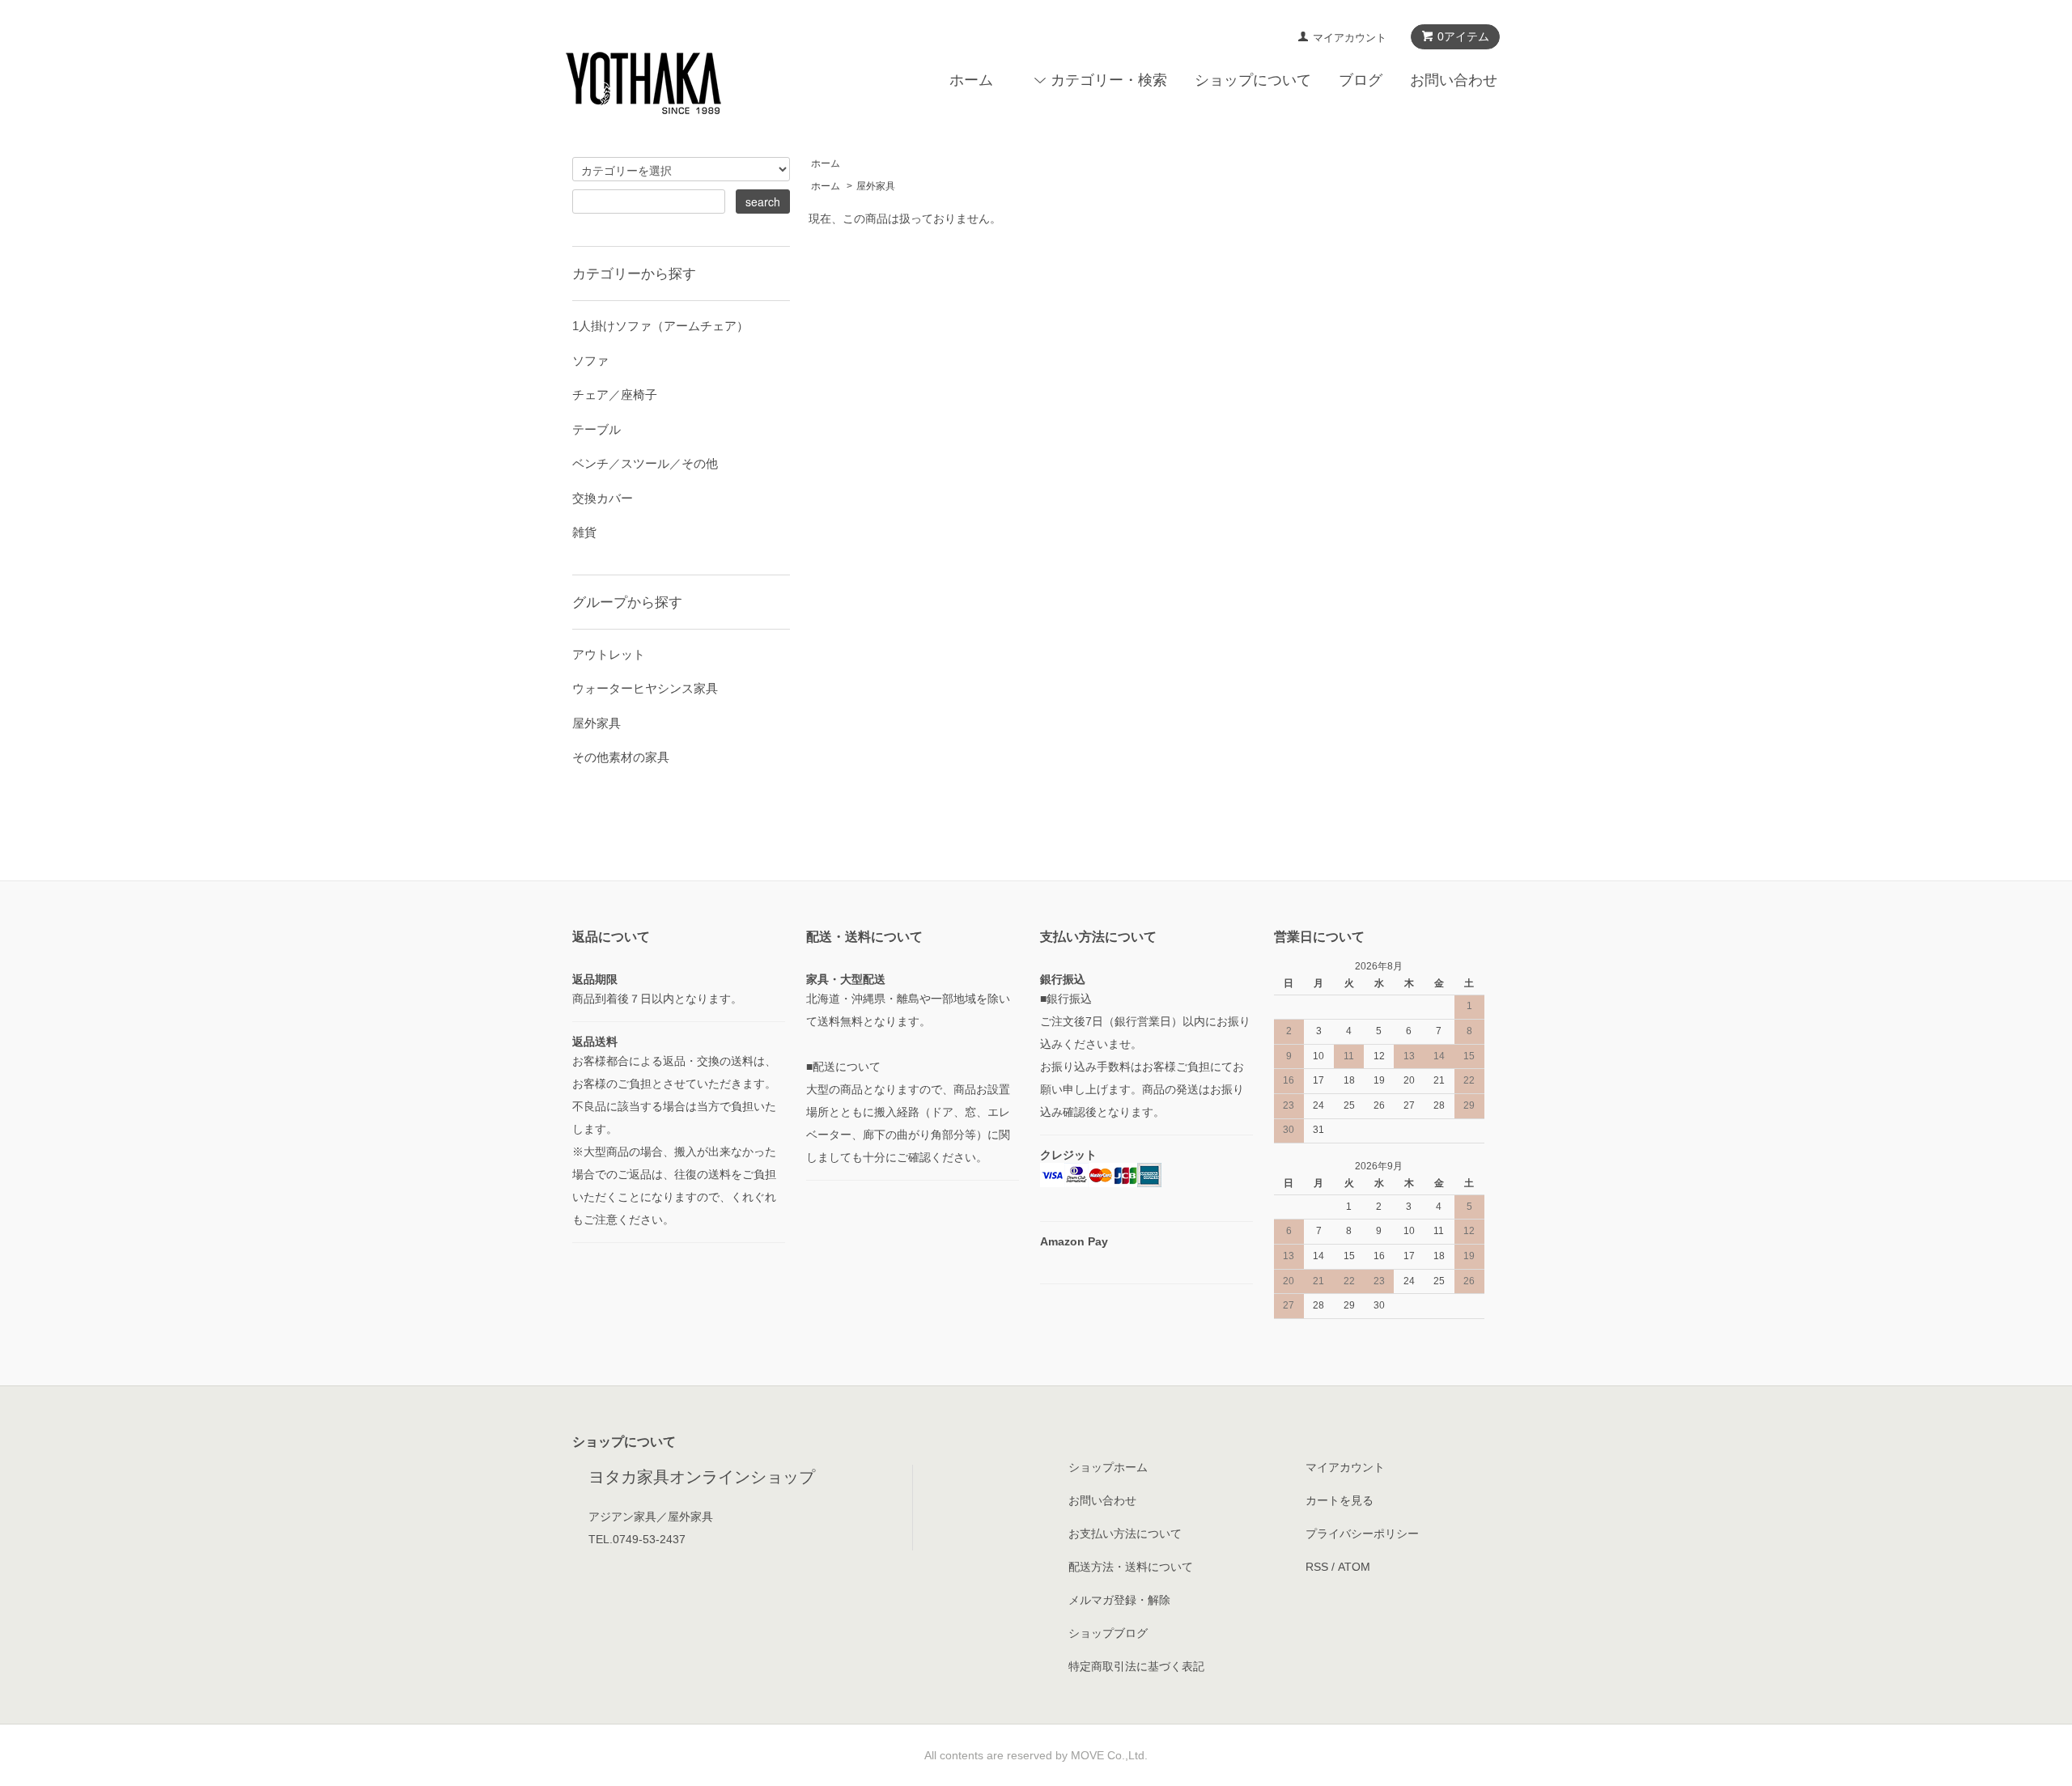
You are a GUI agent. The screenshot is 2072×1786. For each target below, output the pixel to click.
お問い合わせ (1454, 80)
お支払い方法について (1125, 1534)
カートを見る (1340, 1500)
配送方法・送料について (1131, 1567)
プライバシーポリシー (1362, 1534)
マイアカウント (1350, 38)
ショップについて (1253, 80)
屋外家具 (876, 186)
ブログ (1361, 80)
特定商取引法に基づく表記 (1136, 1666)
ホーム (971, 80)
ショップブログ (1108, 1633)
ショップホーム (1108, 1467)
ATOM (1354, 1567)
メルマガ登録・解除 (1119, 1600)
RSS (1317, 1567)
